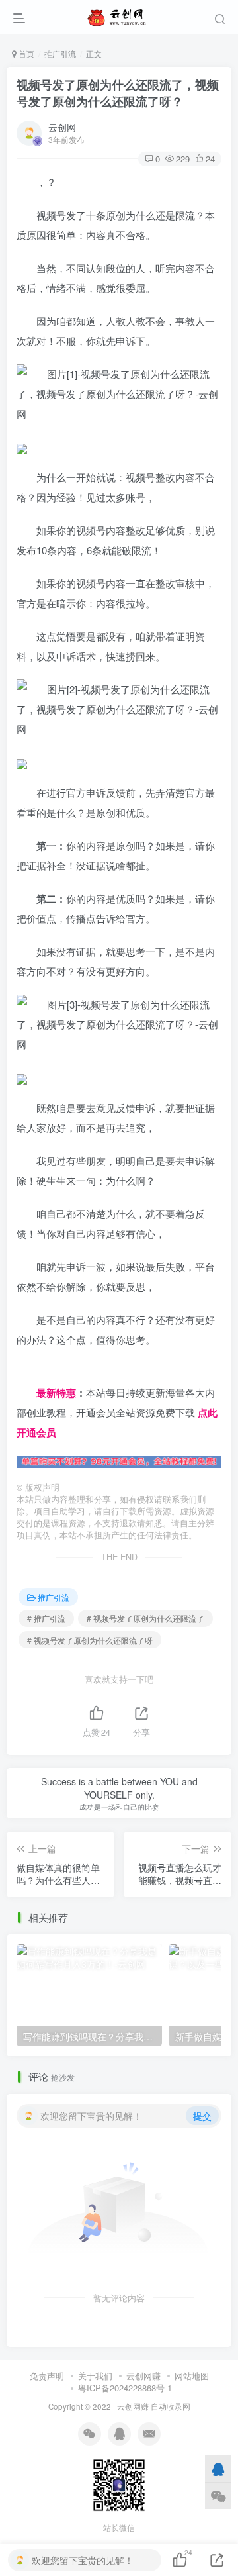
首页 (25, 53)
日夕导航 (36, 1372)
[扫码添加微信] (218, 2496)
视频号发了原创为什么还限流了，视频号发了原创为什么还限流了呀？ (118, 93)
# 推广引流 (46, 1618)
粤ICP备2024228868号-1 (125, 2388)
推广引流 (60, 53)
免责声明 (47, 2376)
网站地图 (192, 2376)
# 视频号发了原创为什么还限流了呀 (90, 1640)
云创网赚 (143, 2376)
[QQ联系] (218, 2469)
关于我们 (95, 2376)
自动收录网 (171, 2406)
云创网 (62, 127)
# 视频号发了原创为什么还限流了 (145, 1618)
